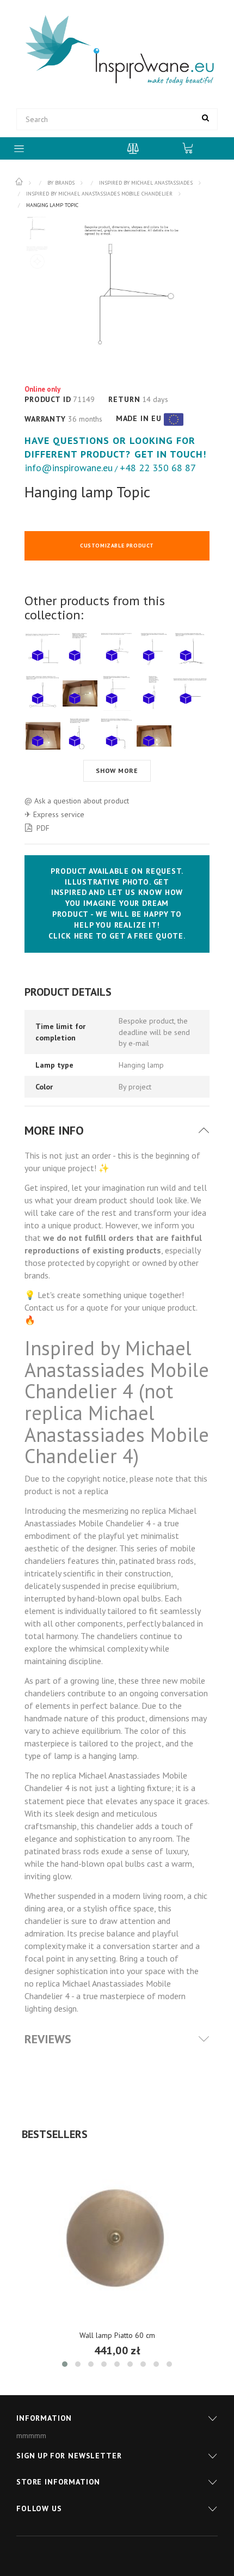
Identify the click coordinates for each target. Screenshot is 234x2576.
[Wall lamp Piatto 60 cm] (117, 2238)
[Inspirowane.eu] (117, 51)
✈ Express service (54, 814)
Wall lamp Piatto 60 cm (117, 2335)
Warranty (45, 419)
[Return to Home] (20, 182)
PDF (43, 828)
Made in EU (139, 418)
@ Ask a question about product (77, 801)
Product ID (48, 399)
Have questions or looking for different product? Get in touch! (116, 447)
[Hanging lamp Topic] (37, 229)
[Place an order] (193, 148)
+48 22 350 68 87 (158, 468)
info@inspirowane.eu (69, 468)
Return (124, 399)
